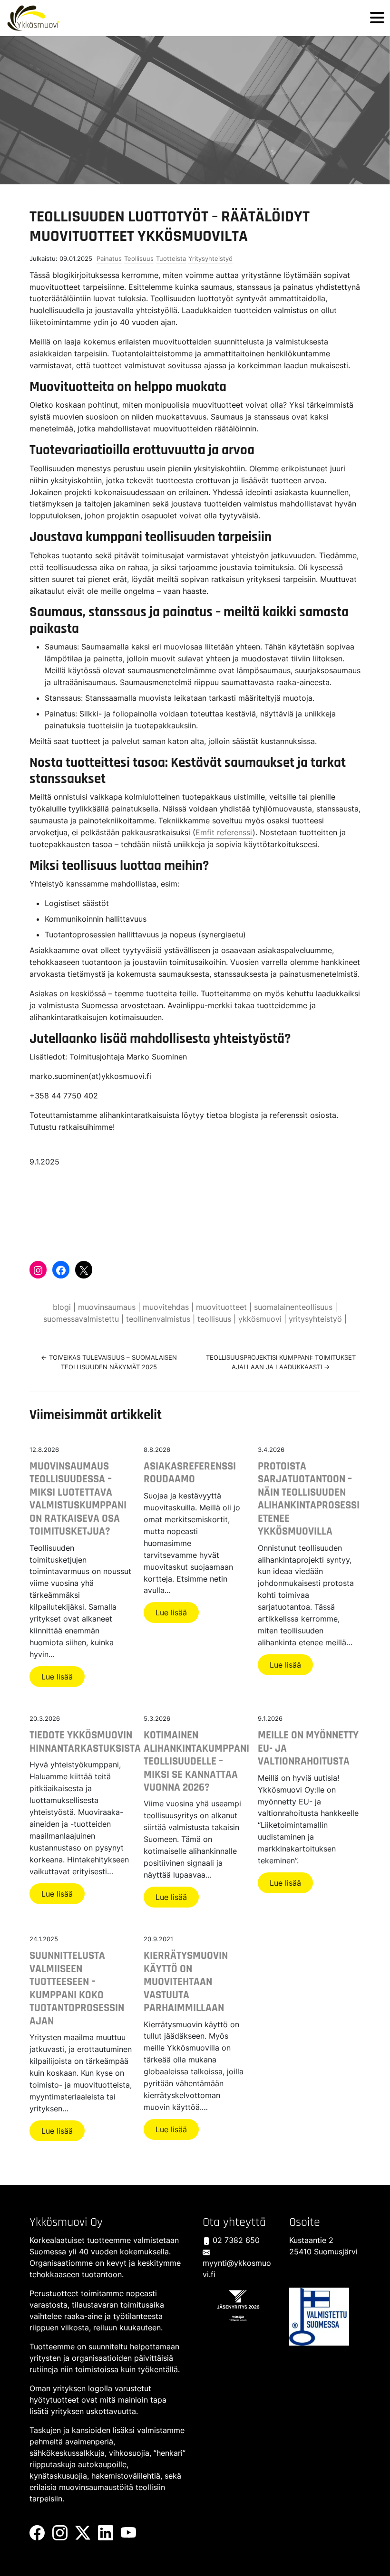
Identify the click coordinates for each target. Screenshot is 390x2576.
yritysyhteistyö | (318, 1319)
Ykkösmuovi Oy (66, 2222)
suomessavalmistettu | (85, 1319)
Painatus (109, 258)
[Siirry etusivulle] (33, 18)
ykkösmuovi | (263, 1319)
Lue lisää (57, 1677)
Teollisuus (139, 258)
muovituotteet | (225, 1307)
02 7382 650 (235, 2240)
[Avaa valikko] (377, 18)
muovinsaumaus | (110, 1307)
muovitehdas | (169, 1307)
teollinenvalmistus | (162, 1319)
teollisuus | (218, 1319)
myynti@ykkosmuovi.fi (237, 2269)
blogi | (65, 1307)
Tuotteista (171, 258)
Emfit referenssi (224, 832)
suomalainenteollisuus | (296, 1307)
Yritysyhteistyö (210, 258)
